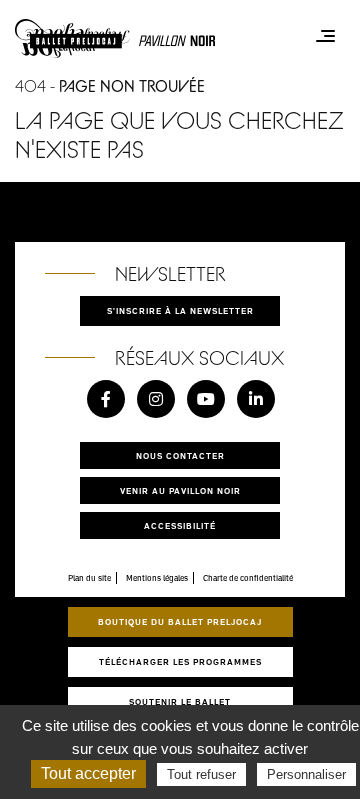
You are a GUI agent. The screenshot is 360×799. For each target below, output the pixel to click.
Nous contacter (180, 455)
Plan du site (89, 578)
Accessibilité (180, 525)
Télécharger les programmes (180, 661)
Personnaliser (306, 774)
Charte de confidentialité (248, 578)
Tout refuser (201, 774)
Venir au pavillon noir (180, 490)
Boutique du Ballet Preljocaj (180, 621)
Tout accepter (88, 773)
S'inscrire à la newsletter (180, 310)
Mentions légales (157, 578)
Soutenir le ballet (180, 701)
